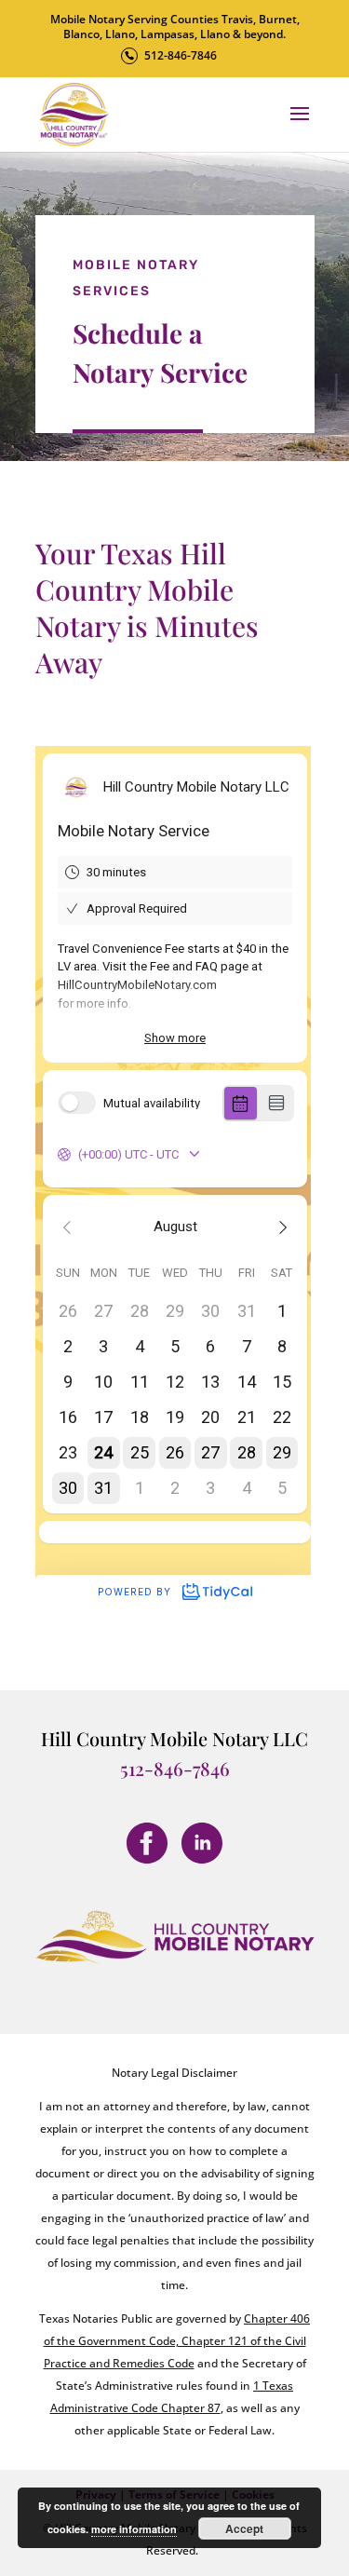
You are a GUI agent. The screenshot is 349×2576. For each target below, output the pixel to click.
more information (134, 2529)
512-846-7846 (181, 55)
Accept (244, 2529)
